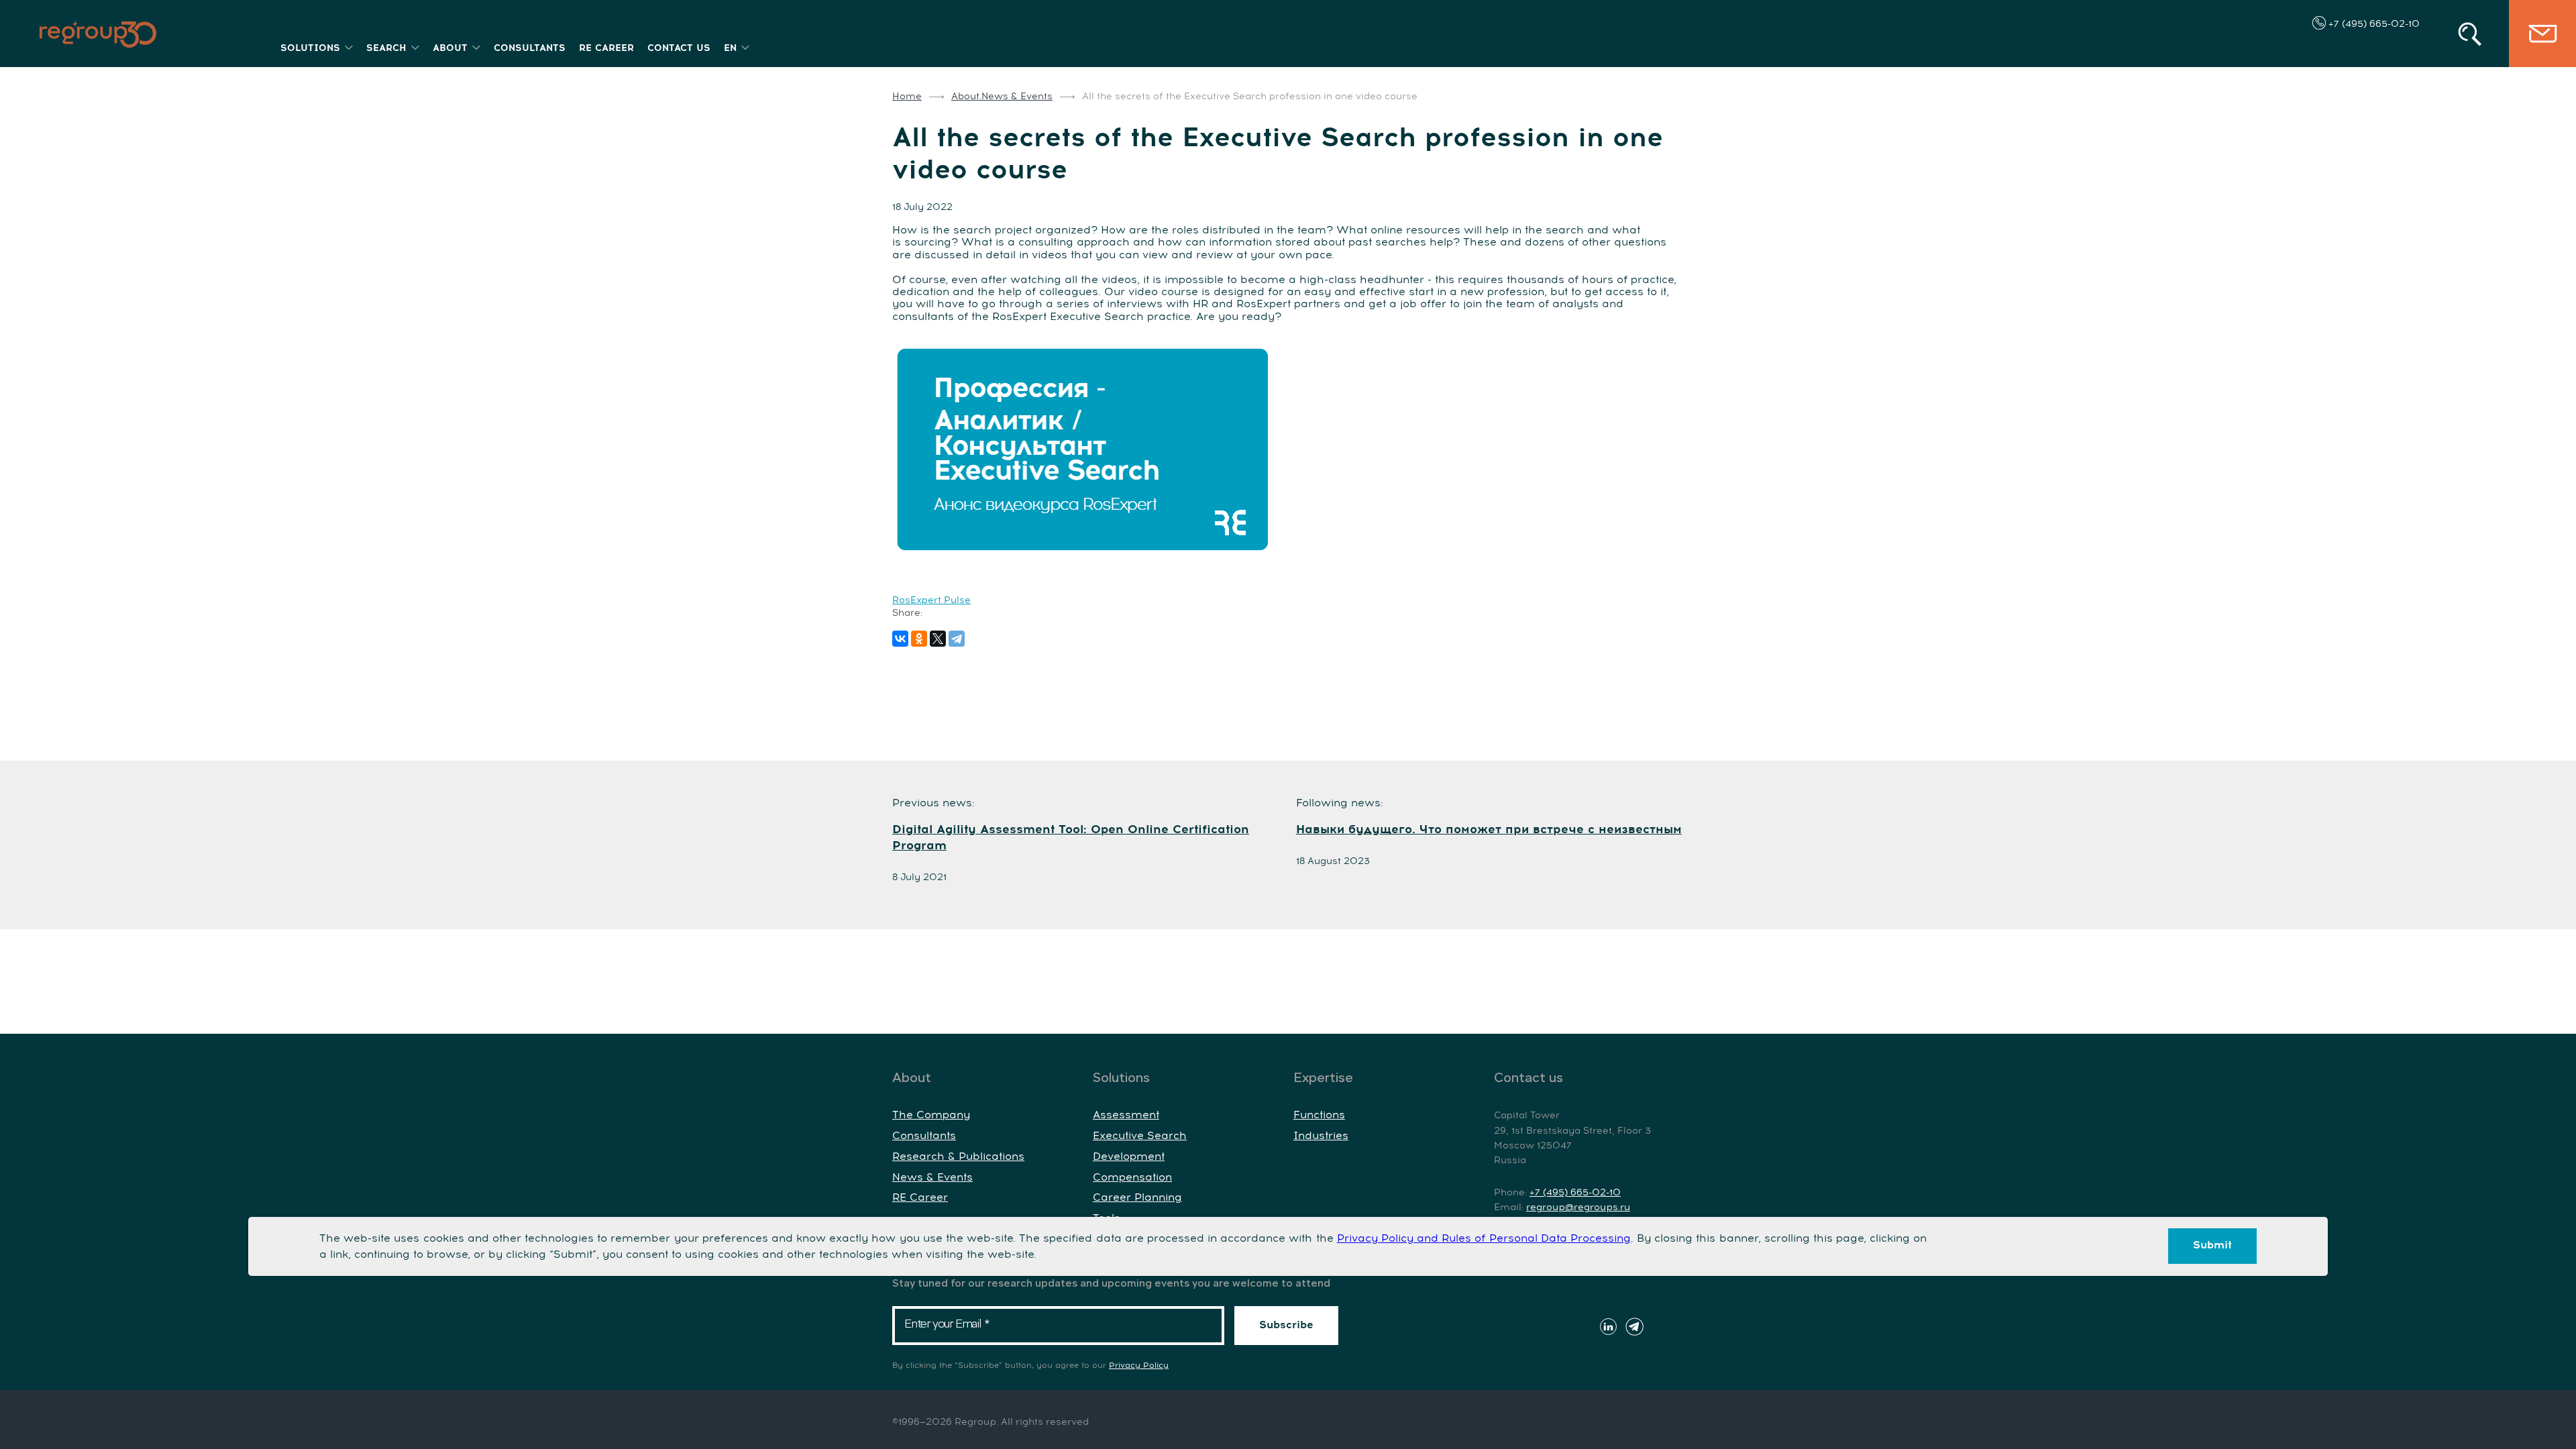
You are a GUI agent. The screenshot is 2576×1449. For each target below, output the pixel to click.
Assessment (1126, 1115)
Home (907, 97)
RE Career (920, 1197)
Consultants (924, 1136)
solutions (310, 48)
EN (730, 48)
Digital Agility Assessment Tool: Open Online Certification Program (1071, 838)
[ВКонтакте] (900, 639)
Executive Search (1140, 1136)
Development (1129, 1157)
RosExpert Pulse (931, 600)
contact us (679, 48)
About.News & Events (1002, 97)
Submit (2212, 1245)
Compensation (1132, 1177)
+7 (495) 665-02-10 (2373, 24)
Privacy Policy (1139, 1366)
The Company (931, 1115)
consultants (530, 48)
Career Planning (1137, 1197)
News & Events (932, 1177)
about (450, 48)
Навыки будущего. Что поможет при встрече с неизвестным (1489, 830)
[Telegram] (957, 639)
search (386, 48)
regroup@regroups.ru (1578, 1207)
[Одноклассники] (919, 639)
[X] (938, 639)
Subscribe (1286, 1325)
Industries (1321, 1136)
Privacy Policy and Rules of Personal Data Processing (1484, 1238)
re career (606, 48)
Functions (1319, 1115)
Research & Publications (958, 1157)
